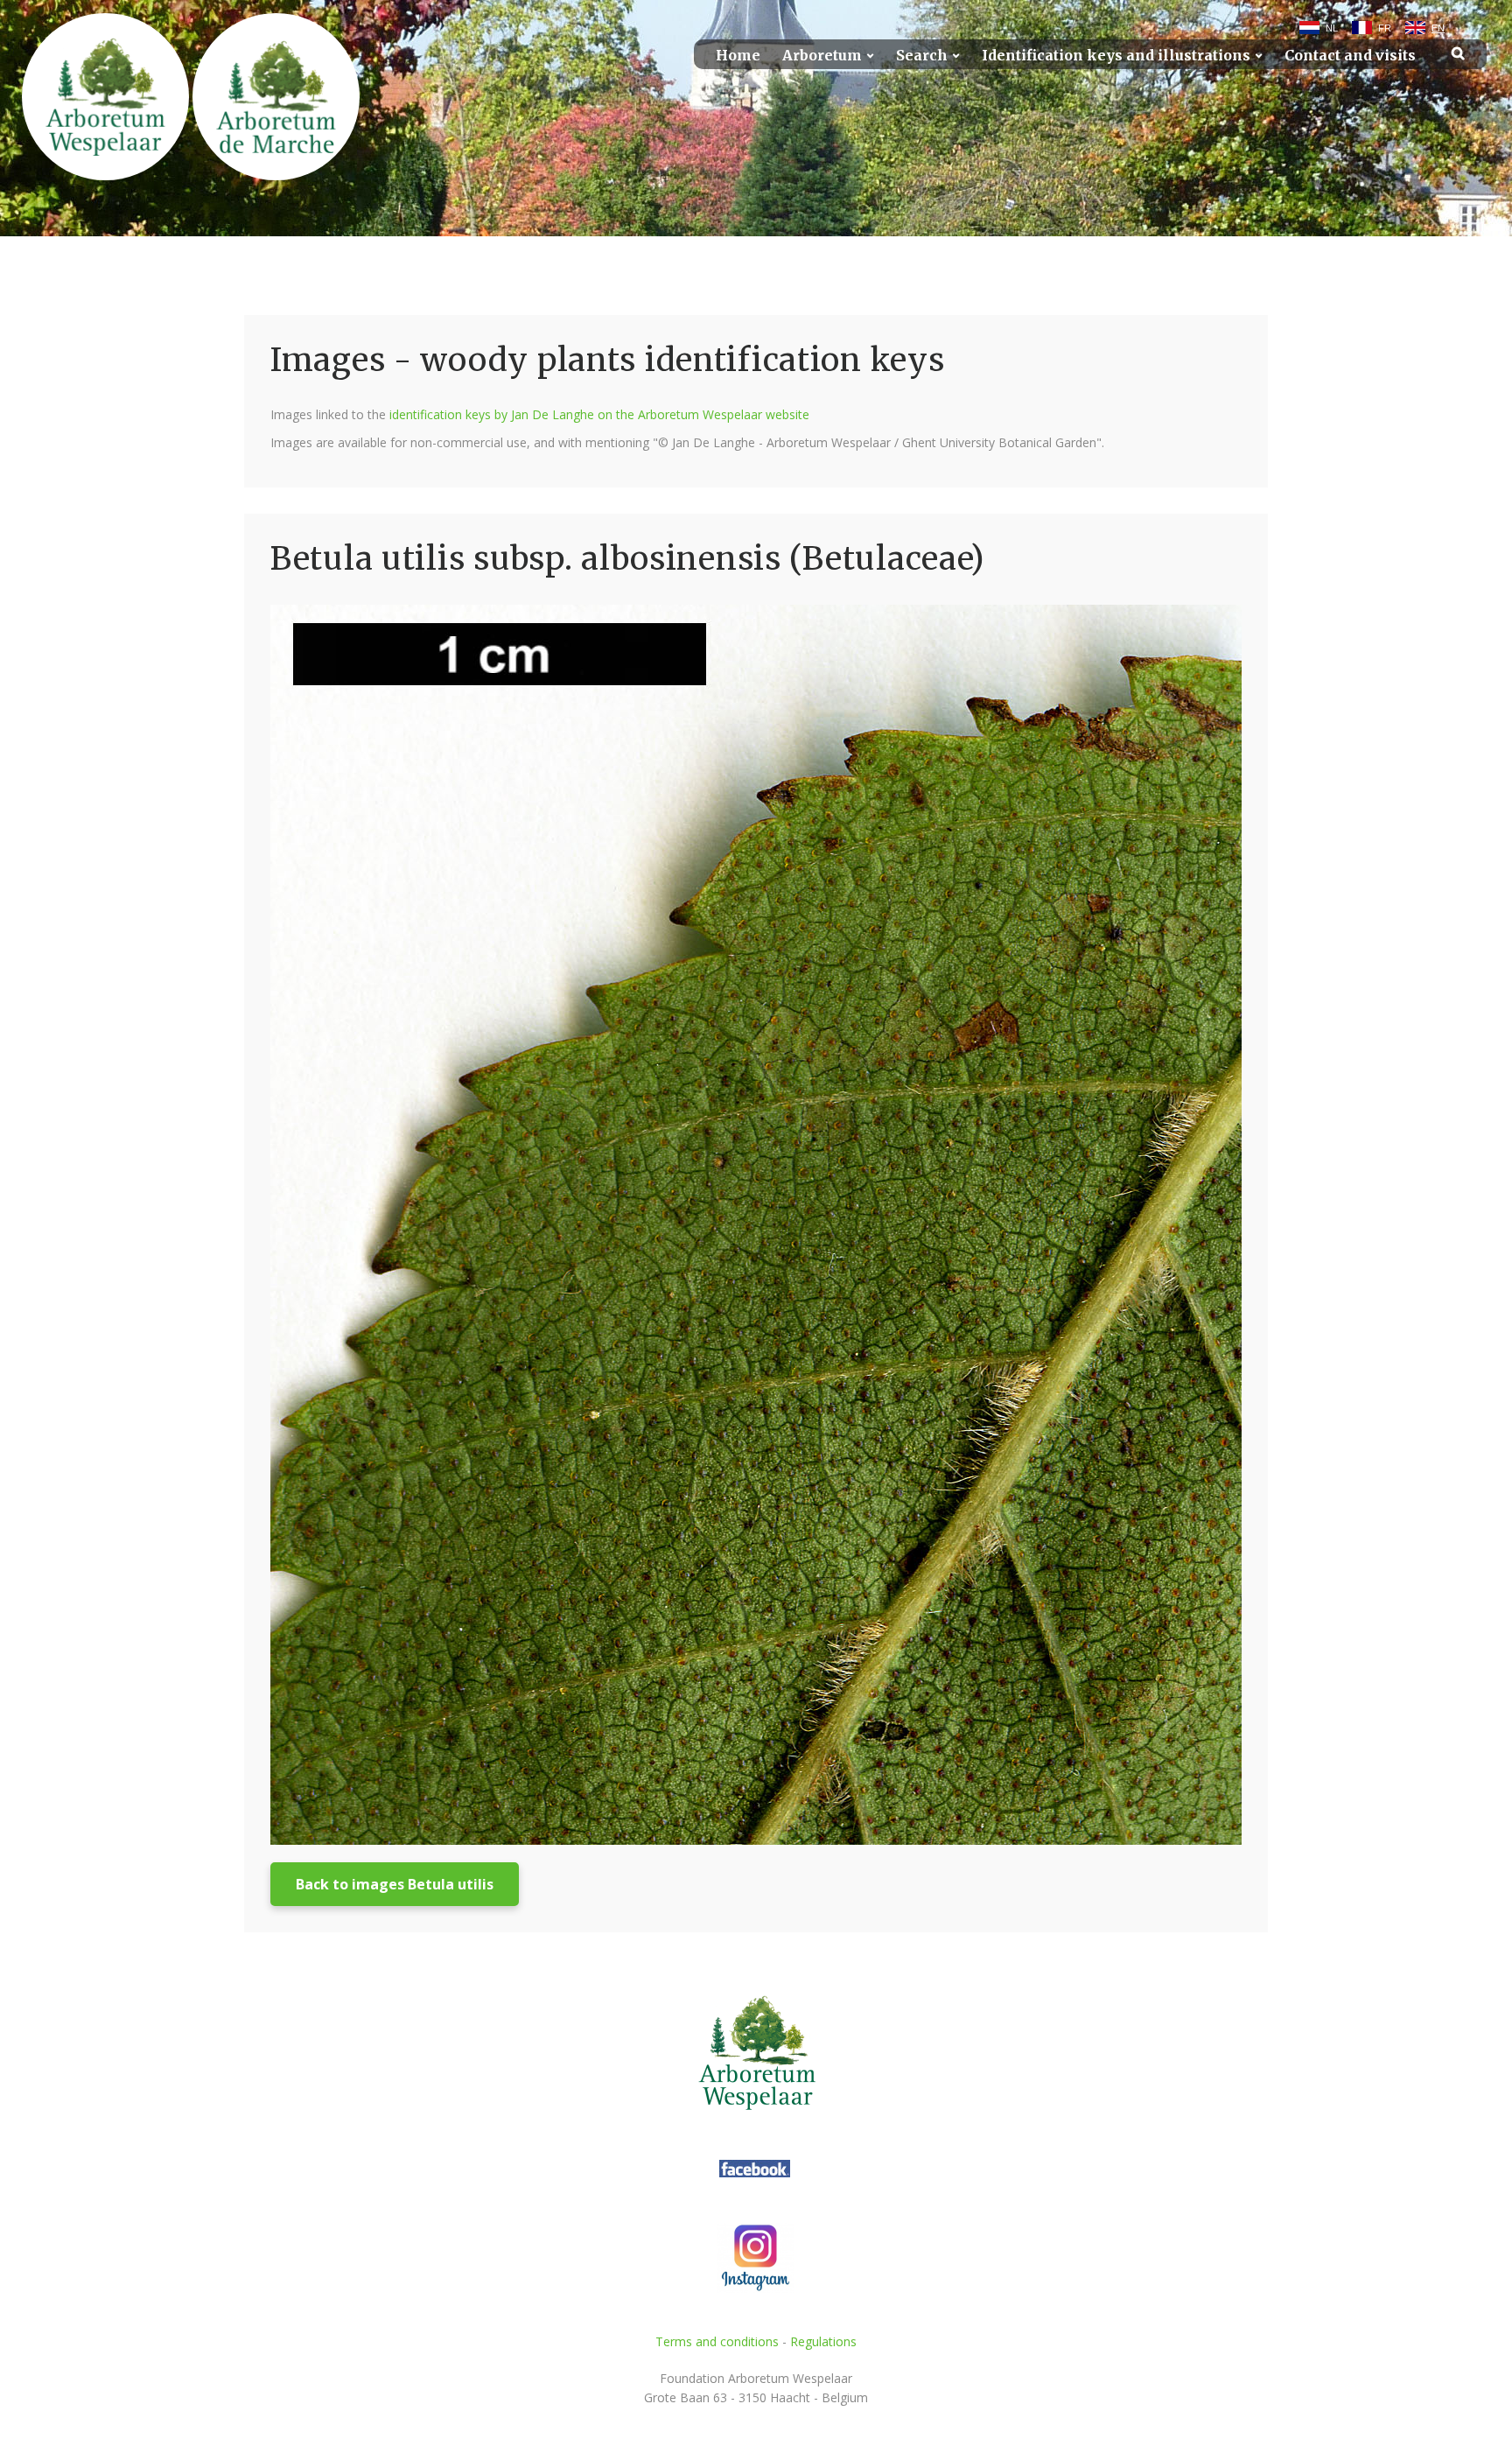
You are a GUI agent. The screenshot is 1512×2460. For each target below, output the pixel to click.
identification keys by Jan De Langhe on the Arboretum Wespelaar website (599, 414)
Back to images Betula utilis (395, 1884)
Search (922, 56)
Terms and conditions (717, 2341)
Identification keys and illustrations (1116, 56)
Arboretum (822, 56)
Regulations (823, 2341)
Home (738, 56)
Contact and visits (1350, 56)
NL (1332, 28)
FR (1385, 28)
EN (1438, 28)
